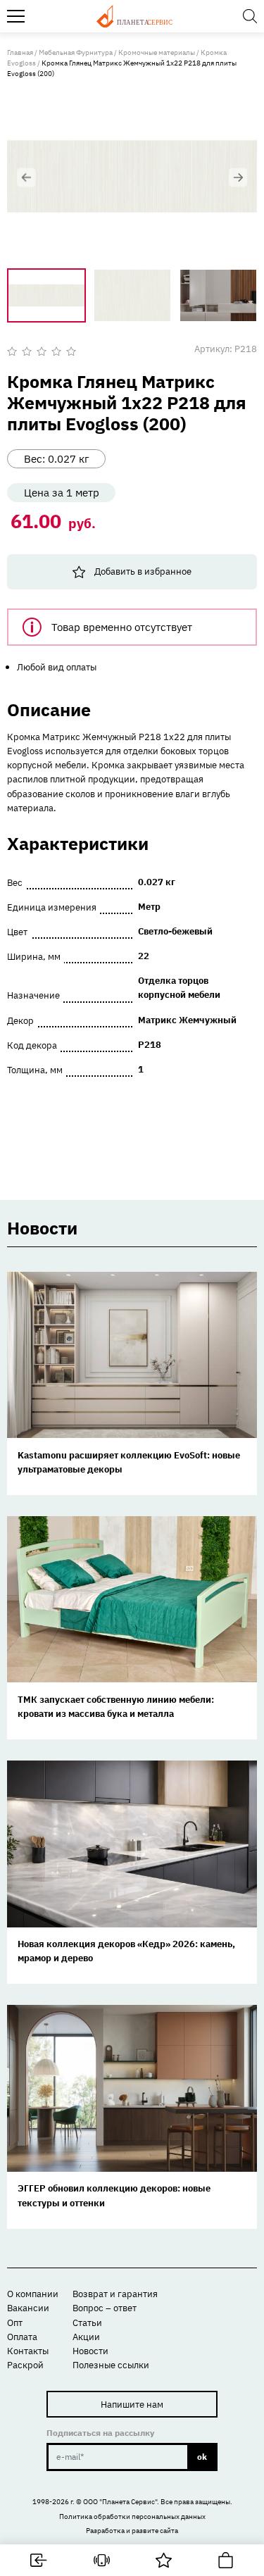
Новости (90, 2351)
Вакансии (28, 2308)
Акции (86, 2337)
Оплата (22, 2337)
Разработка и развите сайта (132, 2531)
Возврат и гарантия (115, 2294)
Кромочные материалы (157, 52)
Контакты (28, 2351)
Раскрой (25, 2365)
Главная (20, 52)
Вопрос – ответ (105, 2308)
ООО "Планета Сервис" (120, 2502)
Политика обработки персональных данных (132, 2516)
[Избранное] (164, 2560)
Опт (15, 2322)
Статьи (87, 2322)
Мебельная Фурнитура (76, 52)
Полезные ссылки (111, 2365)
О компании (33, 2294)
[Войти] (39, 2560)
